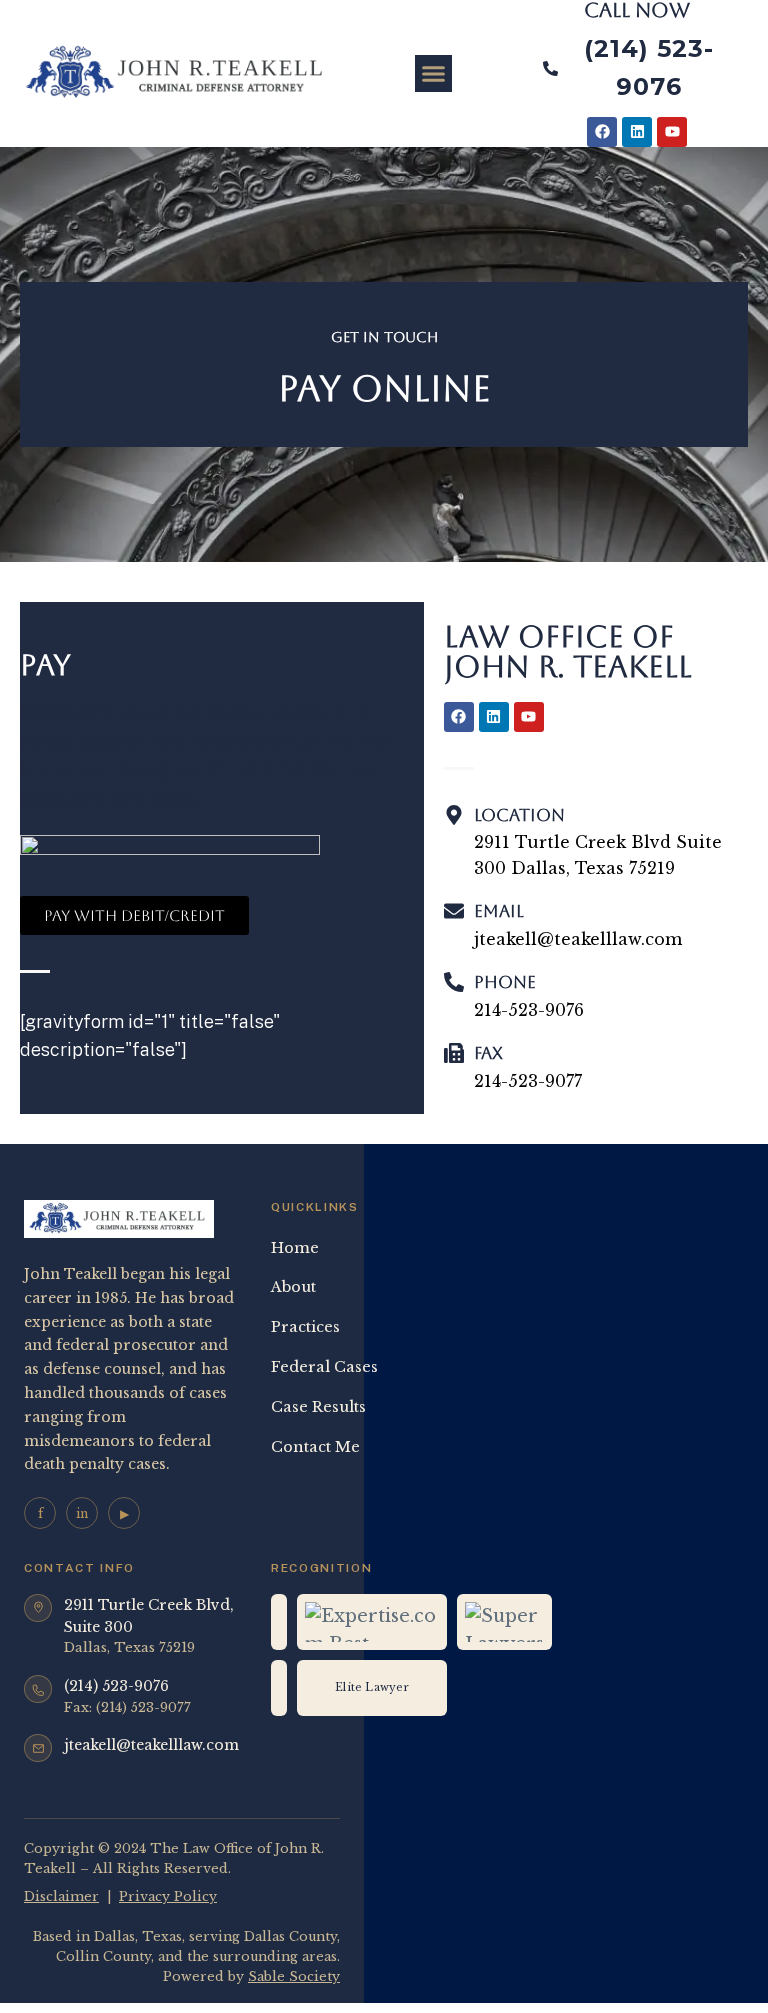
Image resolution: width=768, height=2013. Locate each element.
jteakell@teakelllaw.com (151, 1745)
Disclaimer (61, 1896)
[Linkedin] (637, 132)
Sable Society (294, 1976)
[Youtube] (672, 132)
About (293, 1287)
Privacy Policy (168, 1896)
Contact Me (315, 1447)
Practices (305, 1327)
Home (295, 1248)
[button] (434, 74)
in (82, 1513)
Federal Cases (324, 1367)
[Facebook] (602, 132)
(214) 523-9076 (116, 1686)
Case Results (318, 1407)
